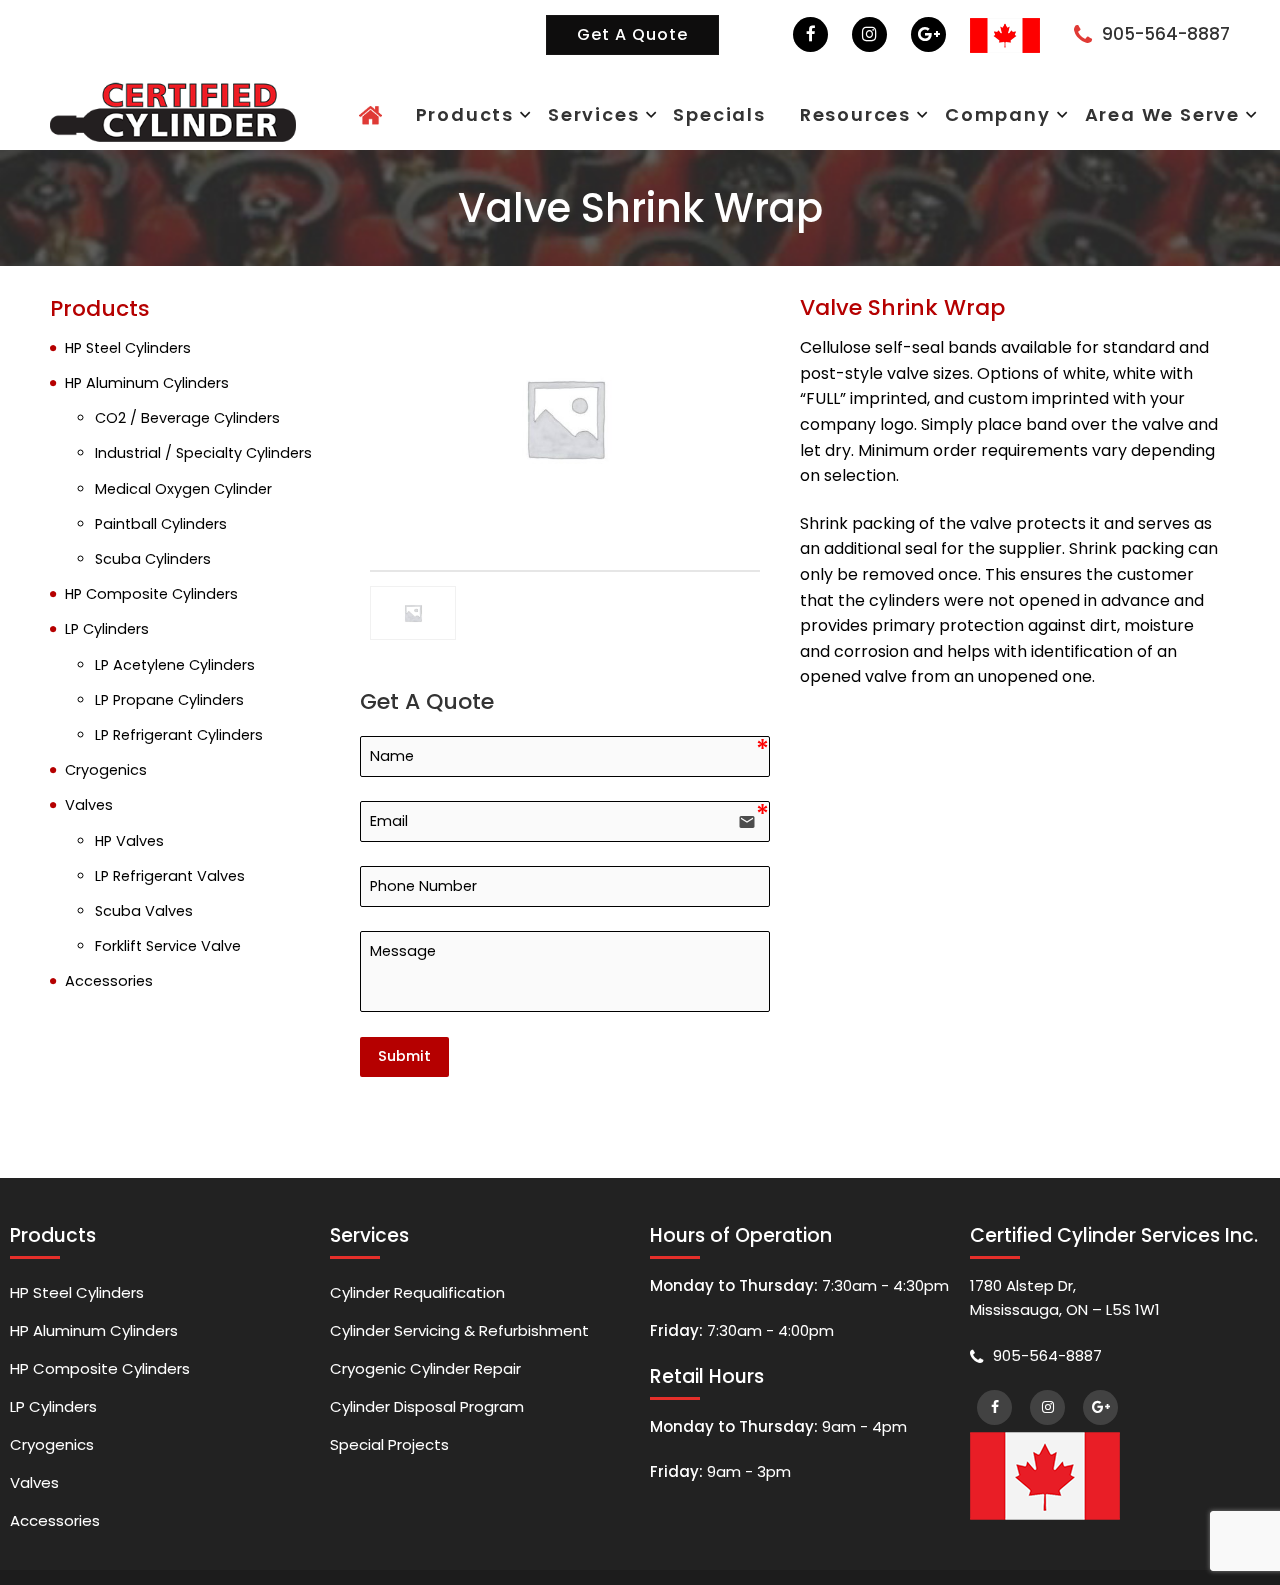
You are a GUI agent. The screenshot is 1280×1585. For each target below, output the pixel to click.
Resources (953, 113)
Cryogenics (106, 770)
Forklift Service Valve (168, 946)
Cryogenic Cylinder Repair (425, 1378)
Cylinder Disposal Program (427, 1421)
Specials (852, 113)
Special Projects (389, 1464)
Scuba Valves (144, 911)
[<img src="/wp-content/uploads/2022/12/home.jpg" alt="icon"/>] (589, 115)
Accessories (109, 981)
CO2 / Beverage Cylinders (187, 418)
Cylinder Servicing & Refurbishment (459, 1335)
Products (662, 113)
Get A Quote (632, 34)
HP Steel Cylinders (128, 348)
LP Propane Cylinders (169, 700)
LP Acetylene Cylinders (175, 665)
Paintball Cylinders (161, 524)
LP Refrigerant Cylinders (179, 735)
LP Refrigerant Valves (170, 876)
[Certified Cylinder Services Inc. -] (173, 110)
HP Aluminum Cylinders (147, 383)
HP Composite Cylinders (151, 594)
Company (1059, 113)
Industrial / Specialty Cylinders (203, 453)
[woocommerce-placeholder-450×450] (565, 418)
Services (758, 113)
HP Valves (129, 841)
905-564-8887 (1166, 34)
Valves (89, 805)
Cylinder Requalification (417, 1292)
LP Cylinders (107, 629)
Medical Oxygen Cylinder (183, 489)
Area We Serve (1182, 113)
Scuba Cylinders (153, 559)
